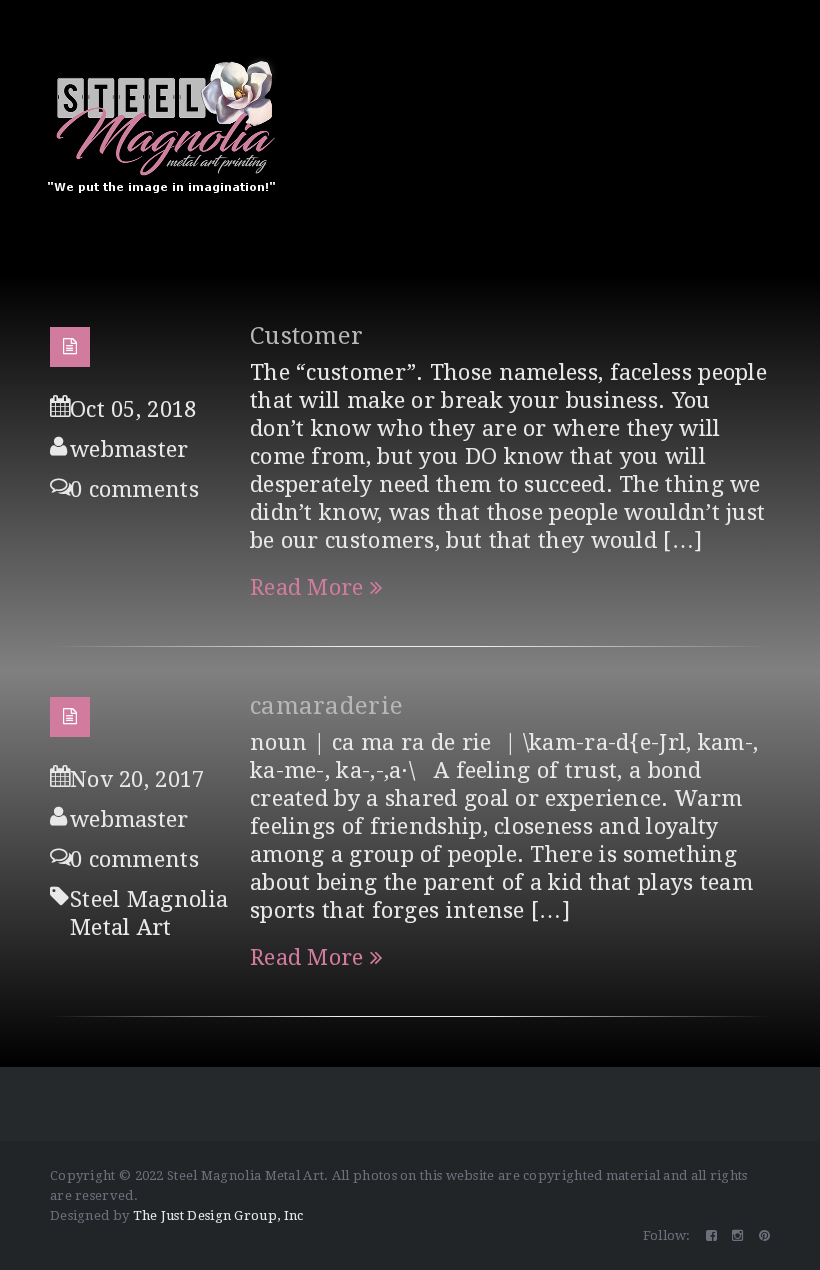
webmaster (129, 449)
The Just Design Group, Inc (218, 1215)
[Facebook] (711, 1235)
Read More (307, 587)
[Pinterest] (764, 1235)
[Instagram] (737, 1235)
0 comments (134, 489)
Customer (306, 336)
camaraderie (326, 706)
